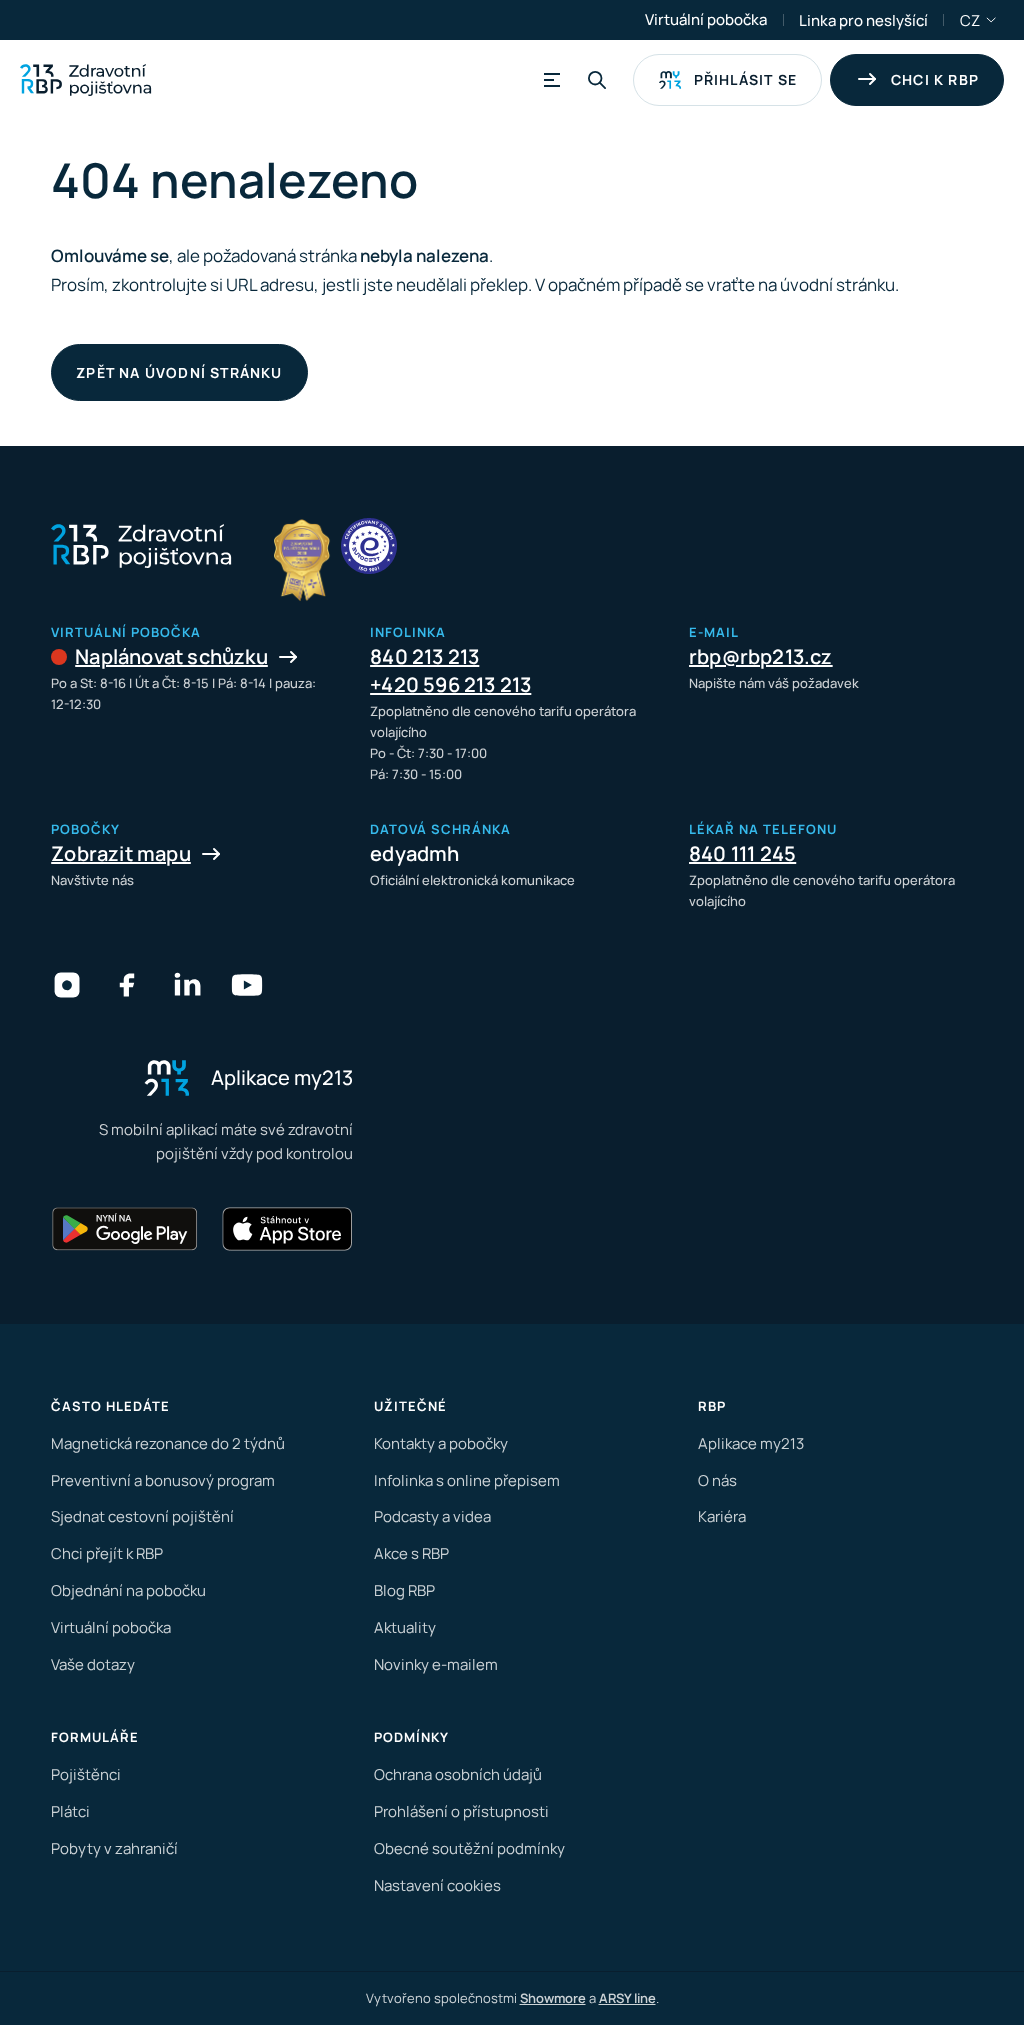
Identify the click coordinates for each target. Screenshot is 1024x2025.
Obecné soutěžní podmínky (469, 1848)
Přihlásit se (745, 79)
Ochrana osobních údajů (458, 1774)
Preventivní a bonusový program (163, 1480)
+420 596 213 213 (450, 684)
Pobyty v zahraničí (114, 1848)
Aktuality (405, 1627)
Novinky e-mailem (436, 1664)
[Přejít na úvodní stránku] (85, 80)
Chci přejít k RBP (107, 1553)
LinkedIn (187, 985)
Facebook (127, 985)
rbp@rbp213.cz (761, 656)
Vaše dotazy (93, 1664)
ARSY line (627, 1998)
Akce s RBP (411, 1553)
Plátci (70, 1811)
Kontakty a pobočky (441, 1443)
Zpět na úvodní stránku (179, 372)
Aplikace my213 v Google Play (125, 1229)
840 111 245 (742, 853)
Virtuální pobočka (706, 19)
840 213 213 (424, 656)
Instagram (67, 985)
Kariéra (722, 1516)
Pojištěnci (86, 1774)
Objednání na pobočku (128, 1590)
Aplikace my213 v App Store (287, 1229)
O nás (717, 1480)
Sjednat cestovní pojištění (142, 1516)
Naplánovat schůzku (171, 656)
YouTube (247, 985)
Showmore (553, 1998)
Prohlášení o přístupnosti (461, 1811)
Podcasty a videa (432, 1516)
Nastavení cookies (437, 1885)
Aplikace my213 (751, 1443)
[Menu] (549, 80)
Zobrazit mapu (121, 853)
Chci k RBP (935, 79)
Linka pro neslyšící (863, 20)
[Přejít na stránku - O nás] (369, 546)
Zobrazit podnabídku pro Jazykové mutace (992, 20)
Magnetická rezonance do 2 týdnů (168, 1443)
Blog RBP (404, 1590)
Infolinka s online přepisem (467, 1480)
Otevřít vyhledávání (597, 80)
